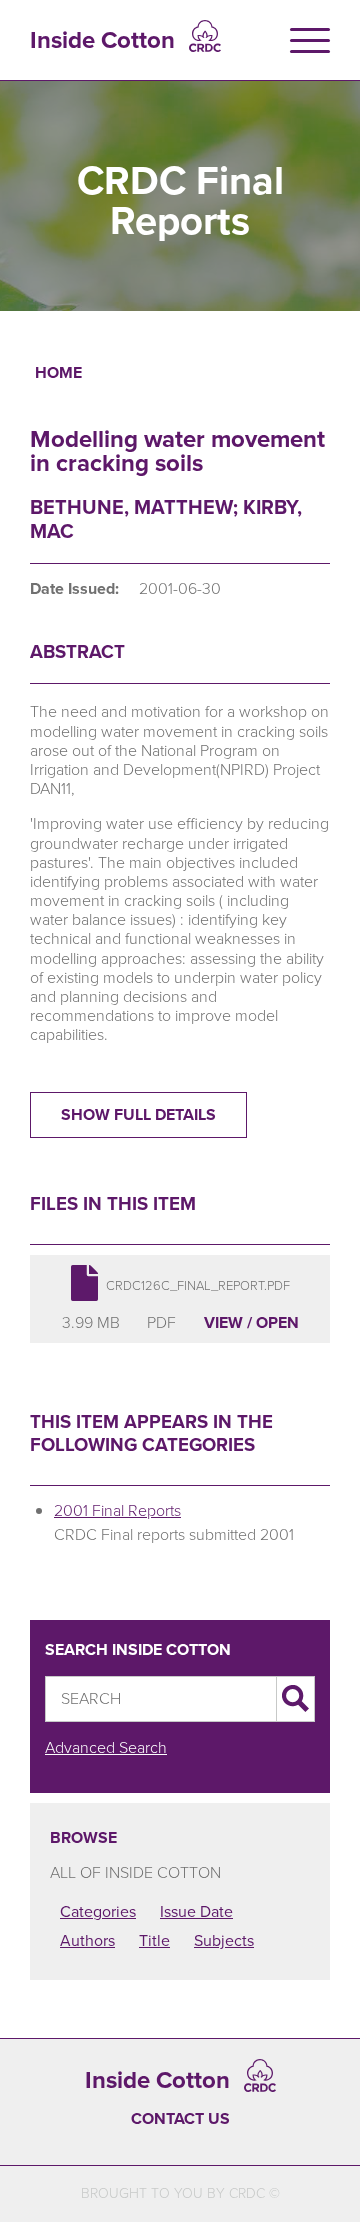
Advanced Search (106, 1747)
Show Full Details (138, 1114)
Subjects (224, 1940)
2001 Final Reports (117, 1510)
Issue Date (196, 1911)
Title (154, 1940)
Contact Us (180, 2118)
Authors (87, 1940)
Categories (98, 1911)
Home (58, 372)
